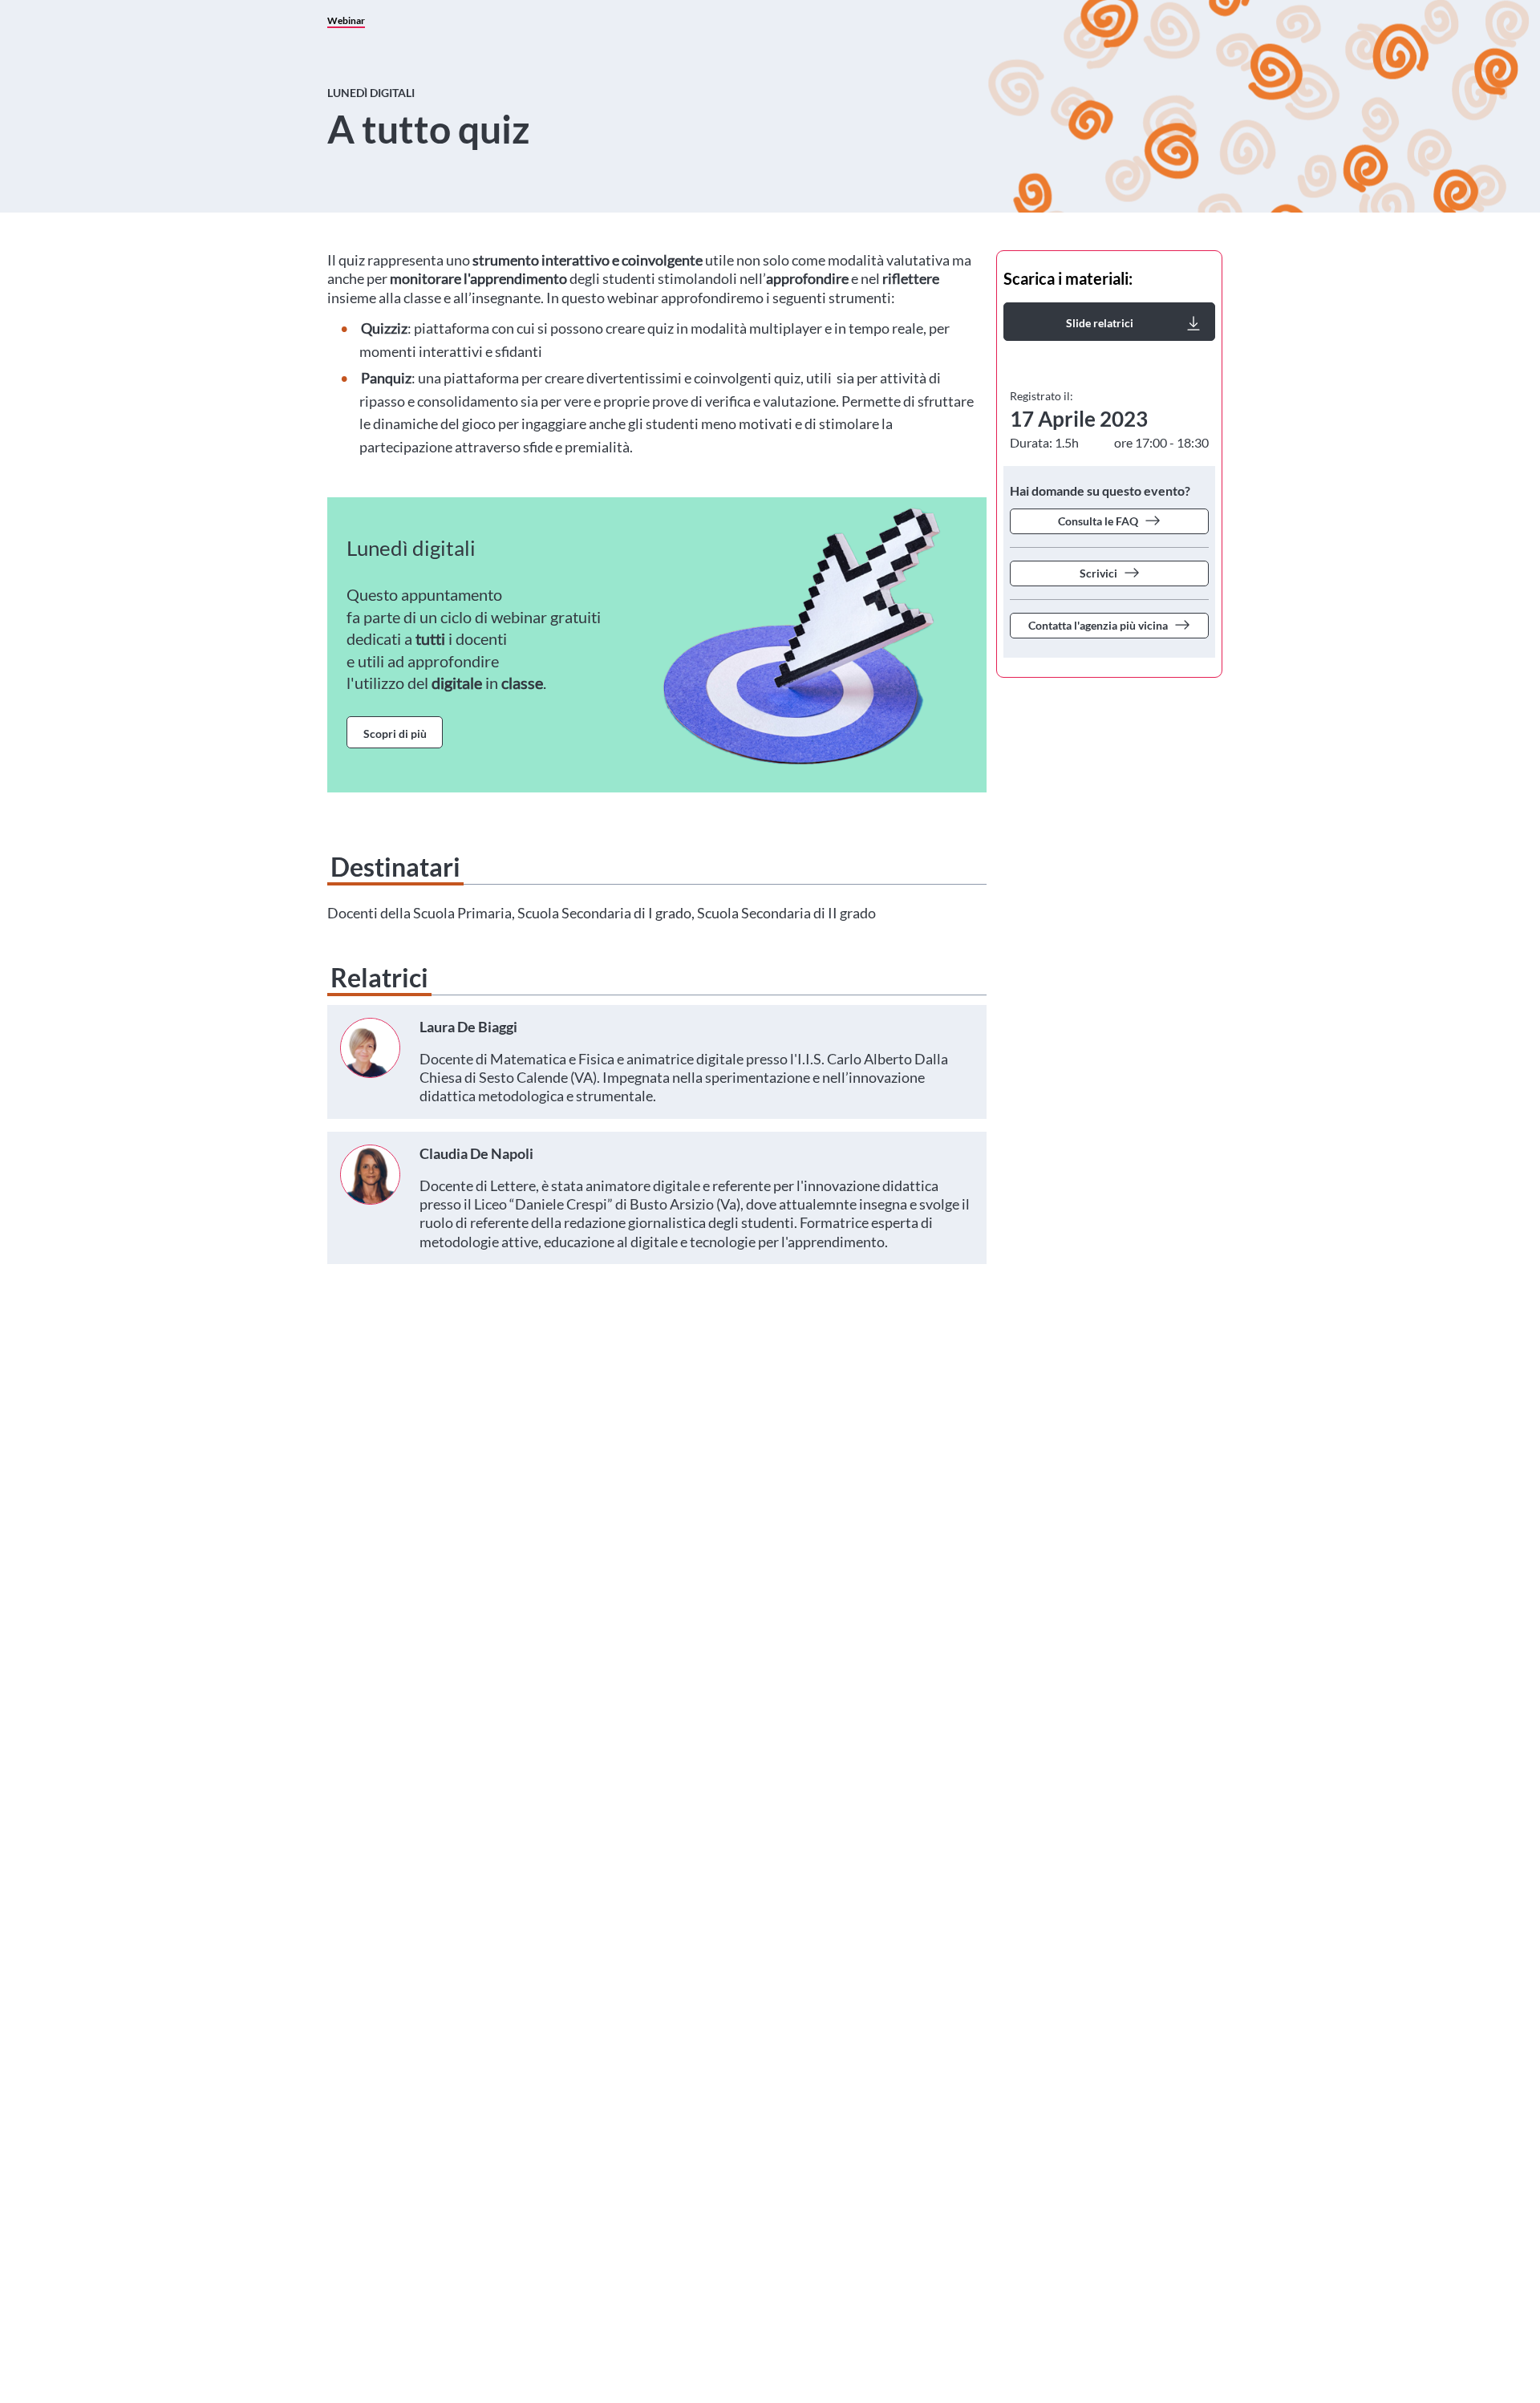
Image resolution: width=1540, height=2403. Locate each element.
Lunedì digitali (371, 93)
